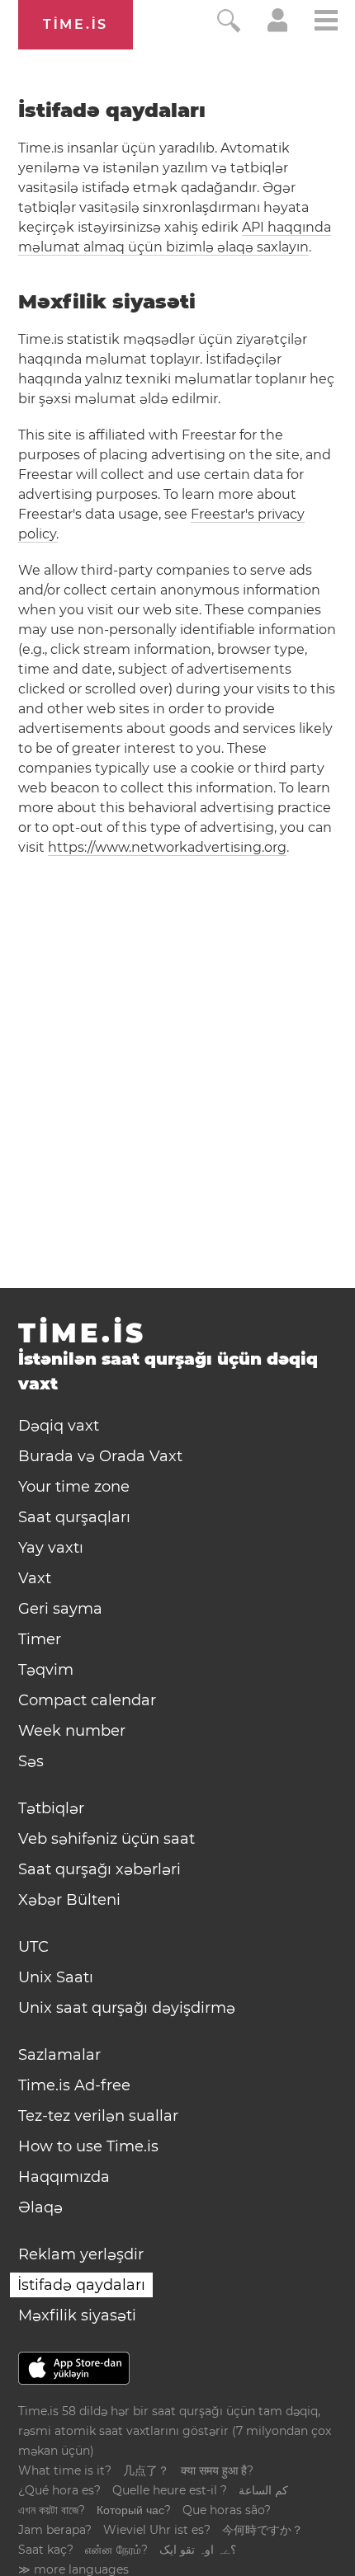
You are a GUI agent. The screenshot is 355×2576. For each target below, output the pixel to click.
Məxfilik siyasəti (77, 2315)
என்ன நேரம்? (116, 2550)
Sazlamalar (59, 2055)
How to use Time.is (88, 2146)
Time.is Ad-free (74, 2085)
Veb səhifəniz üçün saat (106, 1839)
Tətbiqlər (51, 1808)
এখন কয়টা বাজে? (52, 2510)
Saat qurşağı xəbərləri (99, 1869)
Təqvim (46, 1670)
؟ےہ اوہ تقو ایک (198, 2550)
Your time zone (74, 1487)
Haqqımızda (64, 2177)
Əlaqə (40, 2207)
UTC (33, 1947)
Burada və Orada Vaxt (100, 1456)
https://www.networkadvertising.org (167, 847)
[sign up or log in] (278, 28)
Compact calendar (87, 1700)
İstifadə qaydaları (81, 2285)
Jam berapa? (55, 2530)
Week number (72, 1731)
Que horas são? (227, 2510)
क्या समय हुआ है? (217, 2470)
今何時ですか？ (263, 2530)
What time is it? (65, 2470)
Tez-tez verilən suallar (98, 2116)
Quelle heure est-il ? (170, 2490)
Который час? (134, 2510)
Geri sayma (60, 1609)
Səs (31, 1761)
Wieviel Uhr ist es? (157, 2530)
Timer (40, 1639)
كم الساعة (263, 2490)
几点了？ (146, 2470)
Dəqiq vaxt (59, 1426)
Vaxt (35, 1578)
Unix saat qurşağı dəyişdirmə (127, 2008)
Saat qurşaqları (74, 1517)
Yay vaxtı (51, 1548)
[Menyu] (326, 23)
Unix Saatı (56, 1977)
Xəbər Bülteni (69, 1900)
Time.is (76, 24)
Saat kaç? (46, 2550)
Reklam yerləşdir (81, 2254)
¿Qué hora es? (59, 2490)
